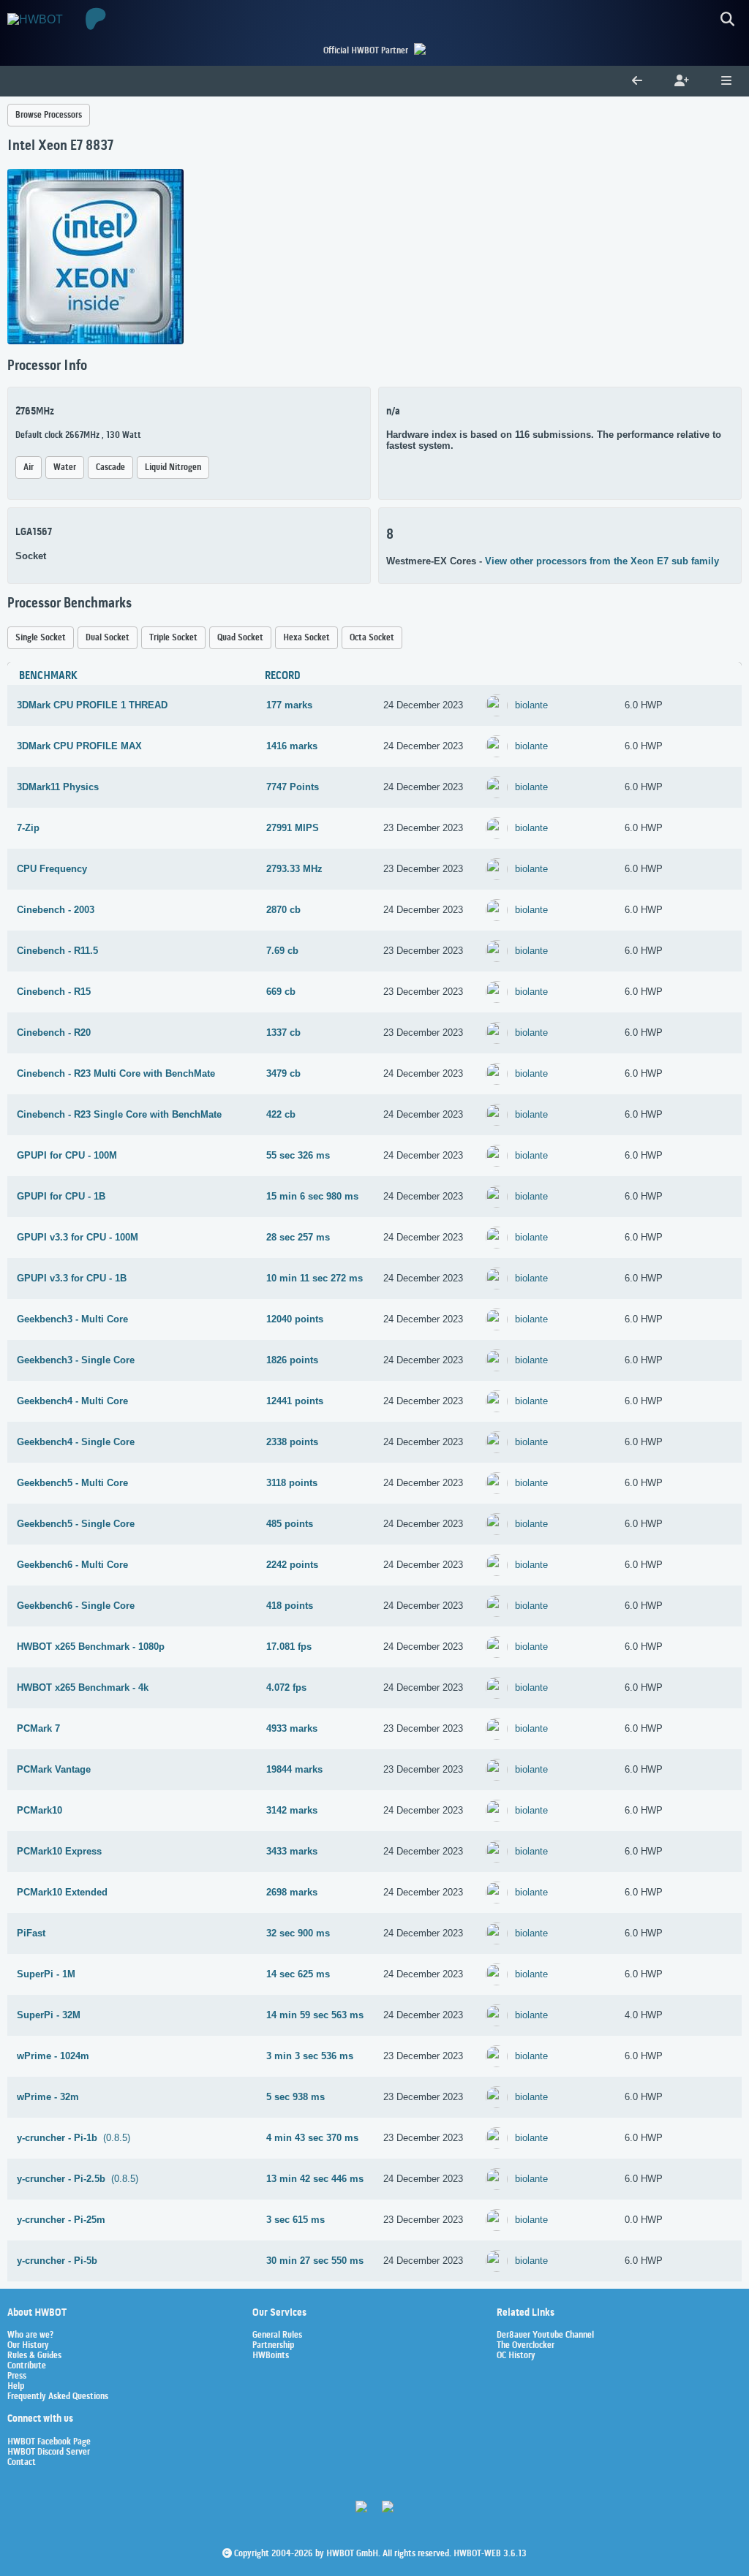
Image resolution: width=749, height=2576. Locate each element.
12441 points (295, 1401)
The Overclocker (526, 2346)
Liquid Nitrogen (173, 467)
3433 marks (292, 1851)
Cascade (110, 467)
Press (17, 2376)
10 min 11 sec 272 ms (315, 1278)
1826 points (292, 1360)
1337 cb (283, 1033)
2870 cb (283, 910)
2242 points (292, 1565)
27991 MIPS (293, 828)
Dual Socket (108, 638)
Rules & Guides (34, 2356)
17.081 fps (289, 1647)
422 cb (281, 1114)
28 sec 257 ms (298, 1237)
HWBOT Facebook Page (49, 2442)
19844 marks (294, 1769)
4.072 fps (286, 1687)
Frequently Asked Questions (58, 2397)
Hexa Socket (306, 638)
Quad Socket (240, 638)
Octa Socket (372, 638)
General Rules (277, 2336)
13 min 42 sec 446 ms (315, 2179)
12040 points (295, 1319)
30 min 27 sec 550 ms (315, 2261)
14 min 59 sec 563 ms (315, 2015)
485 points (290, 1524)
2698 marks (292, 1892)
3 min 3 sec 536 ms (310, 2056)
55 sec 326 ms (298, 1155)
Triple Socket (173, 638)
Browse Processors (49, 115)
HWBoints (271, 2356)
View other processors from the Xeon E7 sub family (602, 561)
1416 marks (292, 746)
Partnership (273, 2346)
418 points (290, 1606)
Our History (28, 2346)
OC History (516, 2356)
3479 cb (283, 1073)
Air (29, 467)
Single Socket (41, 638)
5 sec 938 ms (296, 2097)
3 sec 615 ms (296, 2220)
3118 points (292, 1483)
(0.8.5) (74, 2138)
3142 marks (292, 1810)
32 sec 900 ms (298, 1933)
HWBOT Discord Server (49, 2452)
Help (16, 2387)
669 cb (281, 992)
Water (65, 467)
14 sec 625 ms (298, 1974)
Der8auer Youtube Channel (545, 2336)
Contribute (27, 2366)
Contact (22, 2463)
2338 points (292, 1442)
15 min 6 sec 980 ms (312, 1196)
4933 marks (292, 1728)
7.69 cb (282, 951)
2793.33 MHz (294, 869)
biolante (531, 705)
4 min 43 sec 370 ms (312, 2138)
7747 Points (293, 787)
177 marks (289, 705)
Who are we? (30, 2336)
